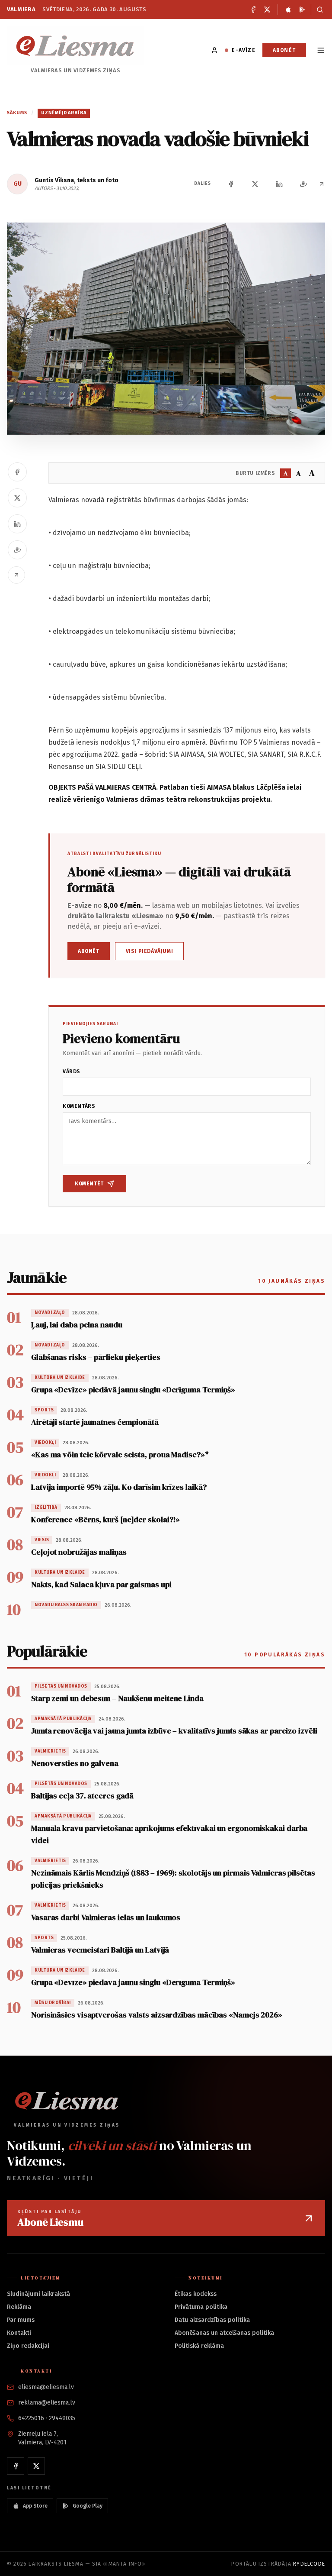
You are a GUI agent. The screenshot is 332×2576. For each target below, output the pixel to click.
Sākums (17, 113)
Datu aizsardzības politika (212, 2320)
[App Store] (288, 10)
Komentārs (79, 1106)
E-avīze (243, 50)
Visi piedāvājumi (150, 951)
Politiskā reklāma (199, 2346)
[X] (267, 10)
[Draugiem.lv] (303, 184)
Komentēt (89, 1184)
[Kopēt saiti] (322, 184)
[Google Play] (302, 10)
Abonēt (284, 50)
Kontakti (19, 2333)
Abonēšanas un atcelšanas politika (224, 2333)
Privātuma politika (201, 2307)
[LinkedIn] (279, 184)
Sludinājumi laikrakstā (38, 2294)
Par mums (21, 2320)
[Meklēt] (318, 10)
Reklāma (19, 2307)
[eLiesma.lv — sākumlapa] (75, 46)
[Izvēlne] (321, 50)
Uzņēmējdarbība (64, 113)
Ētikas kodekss (196, 2294)
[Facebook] (253, 10)
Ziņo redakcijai (28, 2346)
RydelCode (309, 2564)
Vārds (72, 1072)
